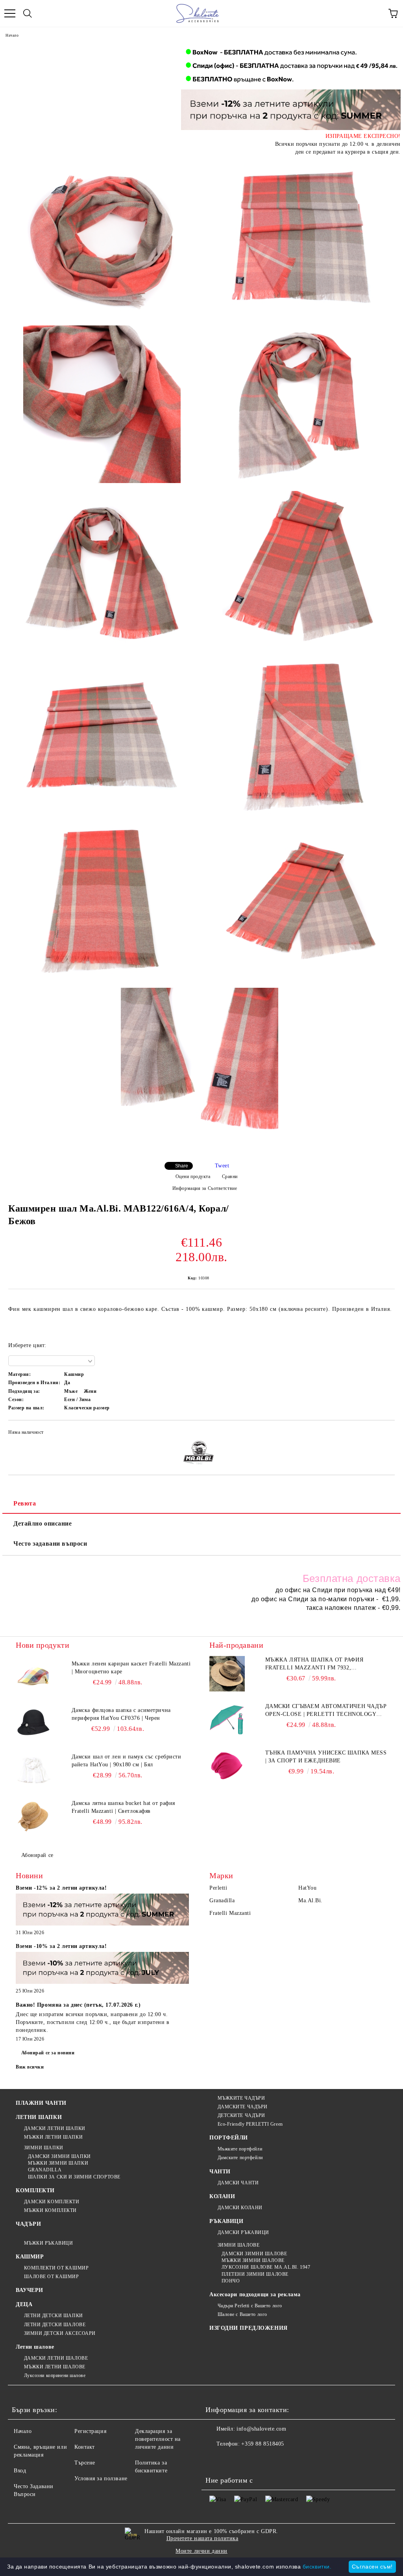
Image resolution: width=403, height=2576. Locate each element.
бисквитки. (317, 2567)
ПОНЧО (231, 2281)
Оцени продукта (193, 1176)
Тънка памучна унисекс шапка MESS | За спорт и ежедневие (326, 1757)
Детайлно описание (43, 1523)
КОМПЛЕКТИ (35, 2190)
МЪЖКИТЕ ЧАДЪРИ (241, 2098)
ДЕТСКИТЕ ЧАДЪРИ (241, 2115)
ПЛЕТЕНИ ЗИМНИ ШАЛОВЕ (255, 2274)
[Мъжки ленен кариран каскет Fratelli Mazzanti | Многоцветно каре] (33, 1678)
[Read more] (102, 1911)
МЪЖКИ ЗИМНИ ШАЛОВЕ (253, 2260)
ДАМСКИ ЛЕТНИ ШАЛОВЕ (56, 2358)
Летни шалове (35, 2347)
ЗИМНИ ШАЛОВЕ (238, 2245)
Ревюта (25, 1503)
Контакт (85, 2447)
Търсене (85, 2463)
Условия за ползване (101, 2478)
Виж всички (30, 2067)
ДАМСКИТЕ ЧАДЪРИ (243, 2107)
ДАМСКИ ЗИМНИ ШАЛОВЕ (254, 2254)
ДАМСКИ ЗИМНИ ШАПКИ (59, 2156)
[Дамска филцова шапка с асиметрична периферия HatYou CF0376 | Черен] (33, 1724)
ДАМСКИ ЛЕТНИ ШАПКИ (55, 2128)
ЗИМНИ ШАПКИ (44, 2148)
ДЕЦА (24, 2304)
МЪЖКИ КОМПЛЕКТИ (50, 2210)
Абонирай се (37, 1855)
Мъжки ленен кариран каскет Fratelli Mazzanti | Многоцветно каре (131, 1668)
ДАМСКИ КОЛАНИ (240, 2208)
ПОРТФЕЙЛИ (229, 2138)
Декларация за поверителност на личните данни (158, 2439)
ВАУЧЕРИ (30, 2290)
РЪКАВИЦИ (226, 2221)
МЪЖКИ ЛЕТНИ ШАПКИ (53, 2137)
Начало (12, 35)
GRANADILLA (45, 2170)
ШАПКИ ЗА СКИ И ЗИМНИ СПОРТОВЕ (74, 2177)
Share (182, 1166)
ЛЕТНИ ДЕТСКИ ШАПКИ (54, 2316)
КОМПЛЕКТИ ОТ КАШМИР (56, 2268)
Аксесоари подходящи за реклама (255, 2294)
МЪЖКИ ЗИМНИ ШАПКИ (58, 2163)
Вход (20, 2471)
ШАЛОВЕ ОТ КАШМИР (52, 2277)
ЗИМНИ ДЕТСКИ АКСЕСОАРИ (60, 2333)
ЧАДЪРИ (28, 2224)
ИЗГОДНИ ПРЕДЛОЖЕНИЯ (249, 2328)
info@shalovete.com (261, 2429)
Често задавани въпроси (50, 1544)
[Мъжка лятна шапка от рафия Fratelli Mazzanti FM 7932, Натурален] (227, 1674)
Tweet (222, 1166)
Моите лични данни (201, 2551)
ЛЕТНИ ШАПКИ (39, 2117)
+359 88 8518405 (263, 2444)
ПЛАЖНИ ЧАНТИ (41, 2103)
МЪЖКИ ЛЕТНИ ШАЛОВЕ (55, 2367)
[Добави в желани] (384, 1433)
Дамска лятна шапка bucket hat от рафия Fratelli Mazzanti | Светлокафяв (123, 1807)
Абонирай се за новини (48, 2053)
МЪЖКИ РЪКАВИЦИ (48, 2243)
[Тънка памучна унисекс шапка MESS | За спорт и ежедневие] (227, 1767)
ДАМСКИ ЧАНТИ (238, 2183)
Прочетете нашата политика (202, 2538)
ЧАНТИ (220, 2172)
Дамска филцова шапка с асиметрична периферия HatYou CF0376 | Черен (121, 1714)
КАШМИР (30, 2257)
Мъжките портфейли (240, 2149)
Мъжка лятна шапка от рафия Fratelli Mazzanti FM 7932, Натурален (314, 1664)
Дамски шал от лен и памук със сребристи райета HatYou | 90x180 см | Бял (127, 1761)
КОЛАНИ (222, 2196)
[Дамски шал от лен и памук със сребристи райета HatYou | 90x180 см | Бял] (33, 1771)
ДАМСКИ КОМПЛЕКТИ (52, 2202)
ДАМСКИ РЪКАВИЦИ (243, 2232)
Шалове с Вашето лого (242, 2314)
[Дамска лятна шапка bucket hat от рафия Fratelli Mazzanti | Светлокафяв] (33, 1817)
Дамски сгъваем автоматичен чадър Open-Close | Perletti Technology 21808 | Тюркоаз (326, 1711)
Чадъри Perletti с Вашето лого (250, 2306)
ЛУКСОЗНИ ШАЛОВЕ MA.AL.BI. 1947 (266, 2267)
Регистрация (90, 2431)
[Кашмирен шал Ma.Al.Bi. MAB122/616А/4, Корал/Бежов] (102, 239)
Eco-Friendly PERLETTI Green (250, 2124)
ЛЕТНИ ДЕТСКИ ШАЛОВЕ (55, 2325)
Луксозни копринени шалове (55, 2375)
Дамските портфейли (240, 2158)
